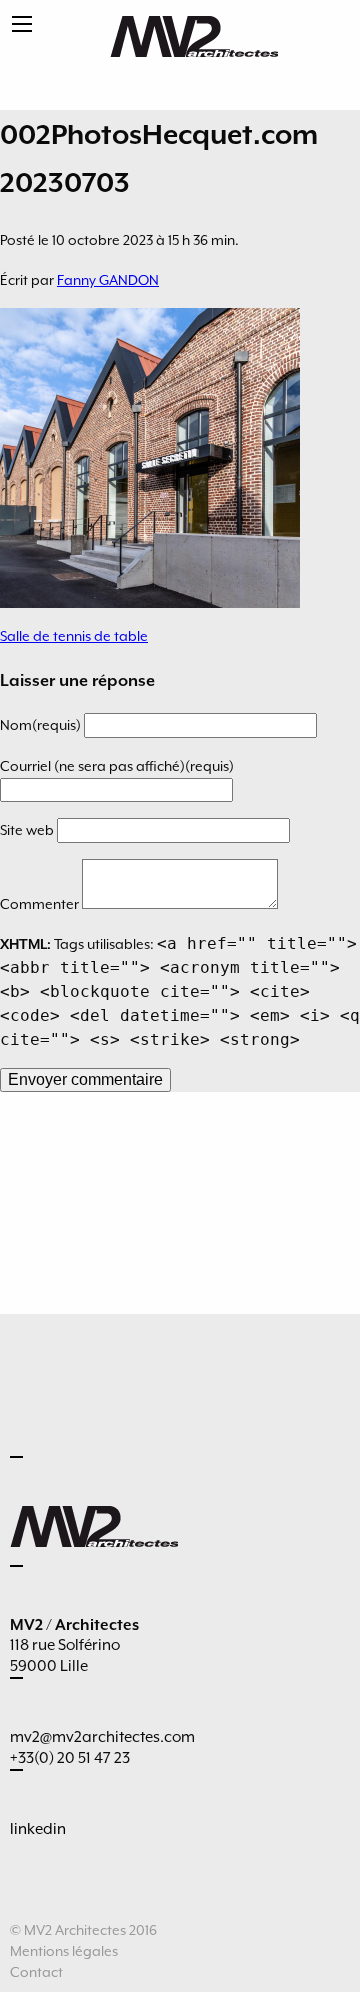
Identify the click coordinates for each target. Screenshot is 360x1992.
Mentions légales (64, 1951)
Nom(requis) (42, 725)
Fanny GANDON (108, 280)
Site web (28, 830)
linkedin (38, 1829)
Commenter (41, 904)
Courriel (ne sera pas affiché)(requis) (117, 766)
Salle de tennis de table (74, 636)
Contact (36, 1972)
